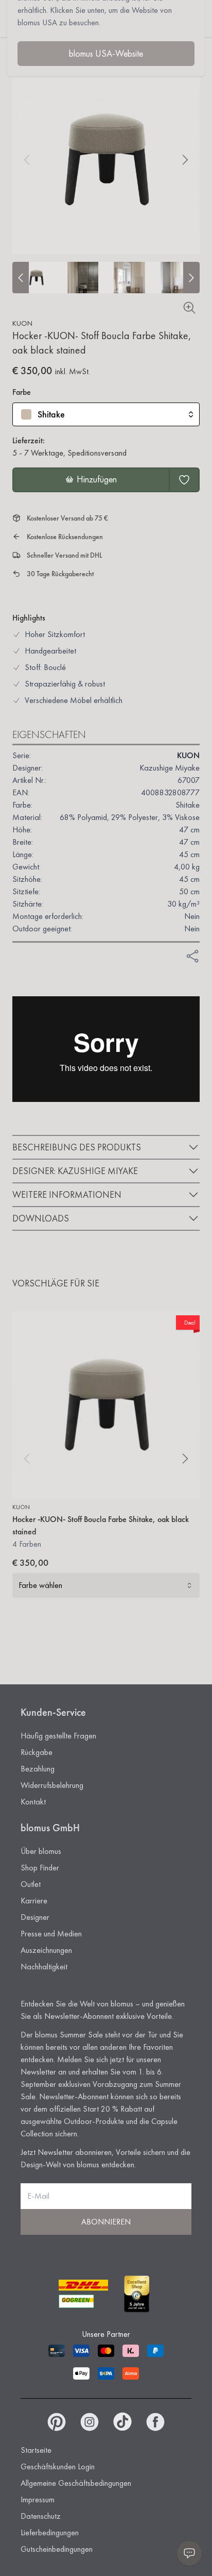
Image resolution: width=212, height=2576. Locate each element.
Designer (35, 1917)
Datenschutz (41, 2516)
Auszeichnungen (46, 1950)
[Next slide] (191, 278)
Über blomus (41, 1851)
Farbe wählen (40, 1585)
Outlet (31, 1884)
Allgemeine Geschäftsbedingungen (76, 2483)
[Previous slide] (21, 278)
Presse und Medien (51, 1934)
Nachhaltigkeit (44, 1967)
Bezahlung (38, 1769)
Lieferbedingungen (50, 2532)
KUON (22, 323)
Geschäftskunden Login (58, 2466)
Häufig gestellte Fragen (58, 1736)
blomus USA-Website (106, 53)
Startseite (36, 2450)
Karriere (34, 1901)
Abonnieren (106, 2222)
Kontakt (33, 1802)
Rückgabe (37, 1752)
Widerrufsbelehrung (52, 1785)
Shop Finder (40, 1868)
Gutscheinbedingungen (57, 2549)
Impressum (38, 2499)
